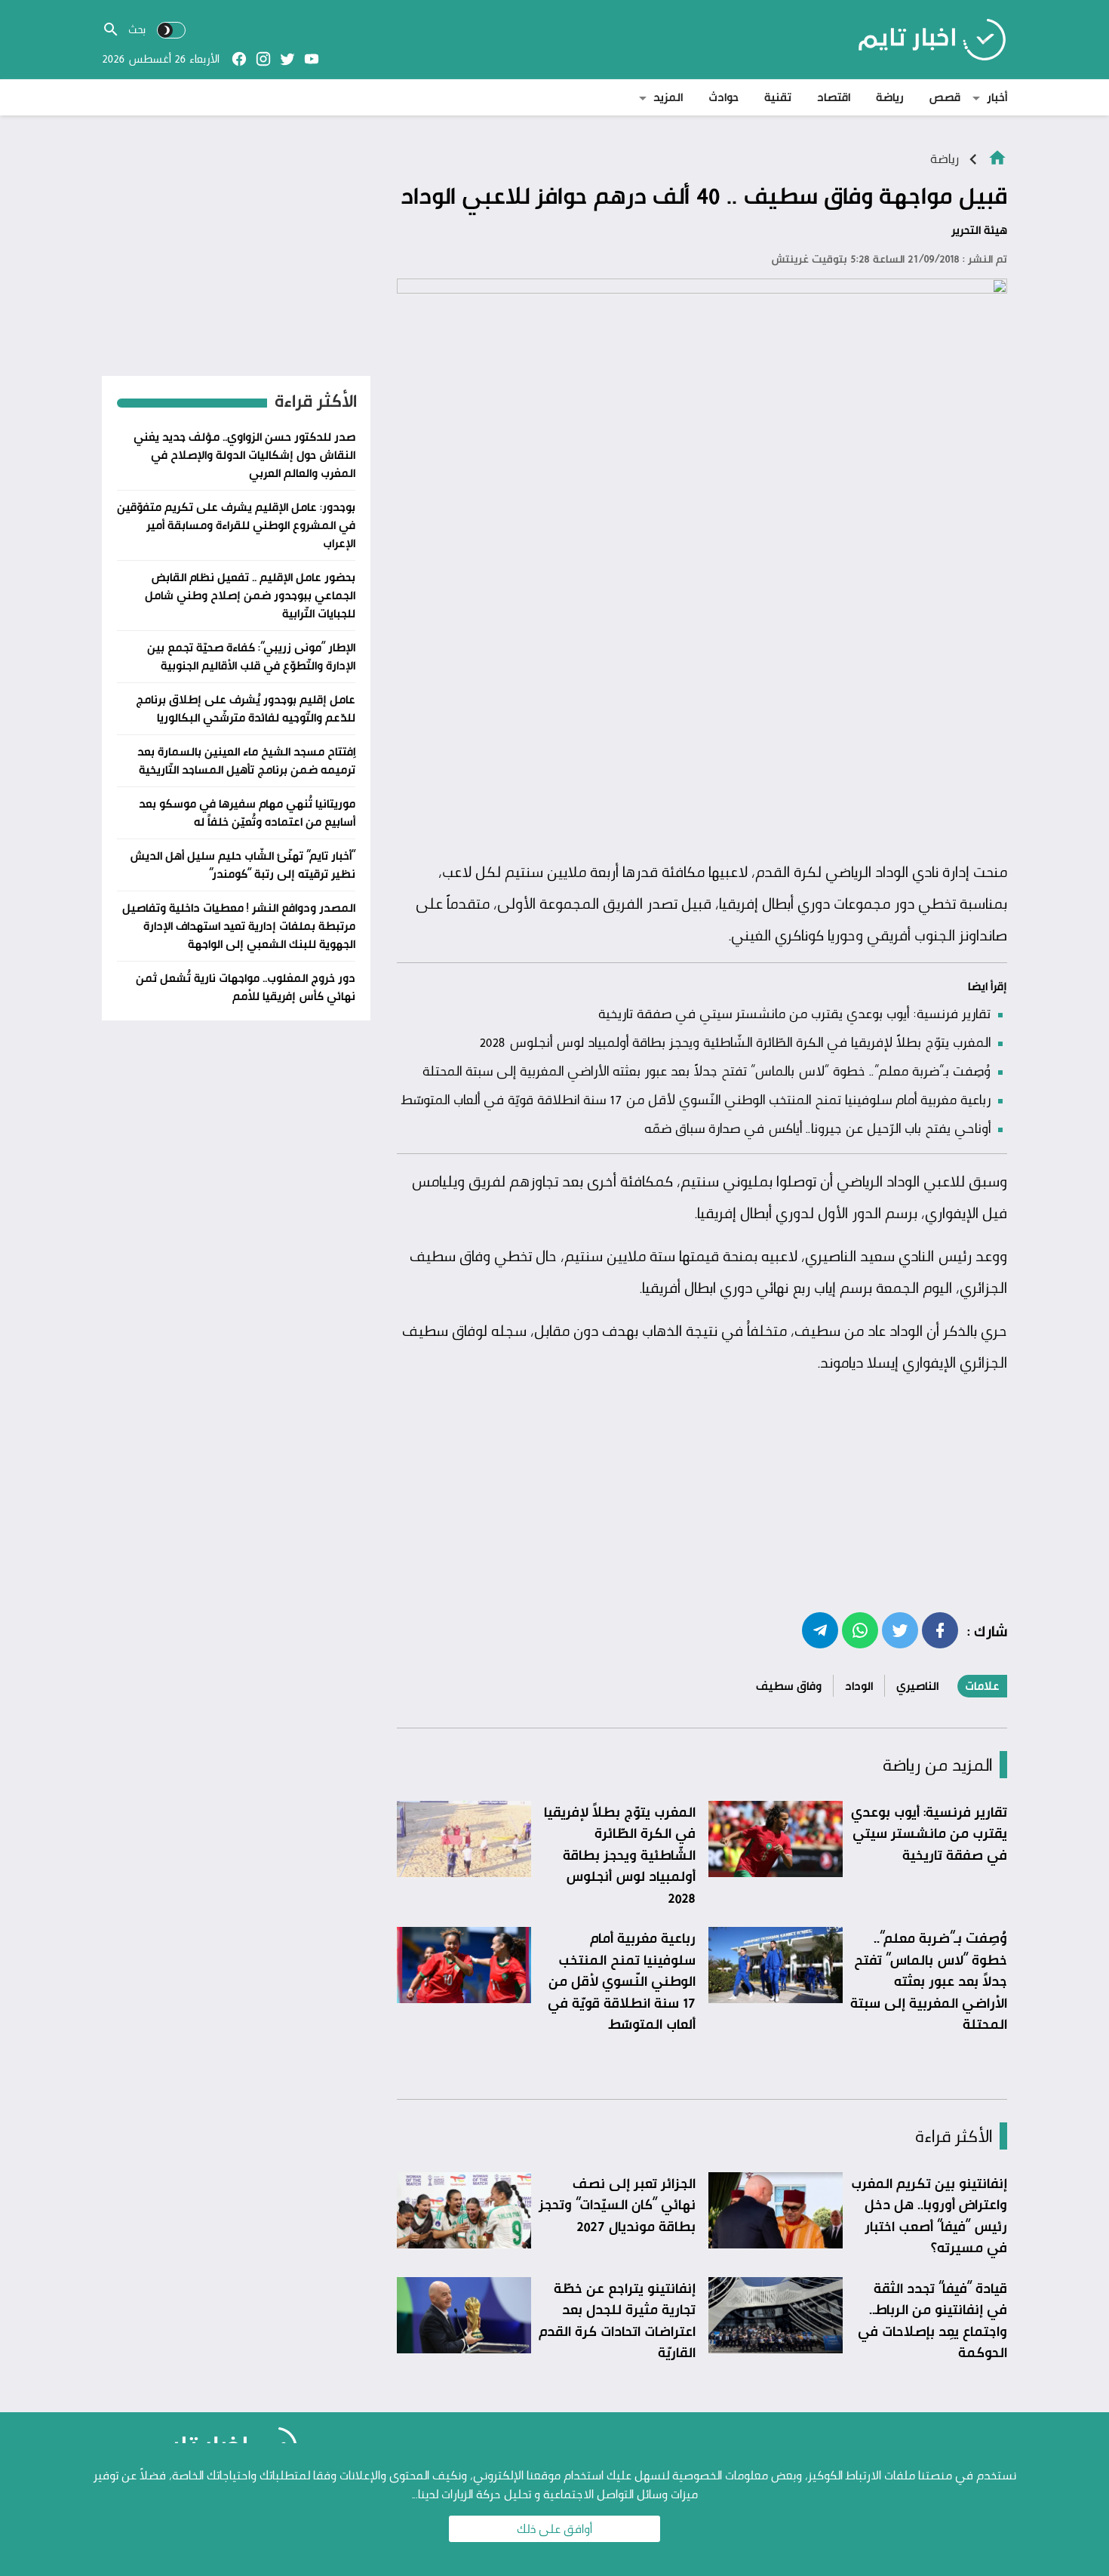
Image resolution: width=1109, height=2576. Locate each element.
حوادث (723, 97)
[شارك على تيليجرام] (820, 1630)
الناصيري (917, 1686)
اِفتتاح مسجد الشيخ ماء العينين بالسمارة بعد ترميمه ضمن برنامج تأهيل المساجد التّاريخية (246, 760)
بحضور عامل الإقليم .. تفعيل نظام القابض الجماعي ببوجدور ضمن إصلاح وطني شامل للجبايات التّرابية (250, 595)
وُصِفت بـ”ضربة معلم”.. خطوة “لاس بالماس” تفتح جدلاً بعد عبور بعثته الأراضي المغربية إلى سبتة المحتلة (707, 1070)
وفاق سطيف (789, 1686)
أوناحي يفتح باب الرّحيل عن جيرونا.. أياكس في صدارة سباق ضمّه (817, 1128)
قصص (945, 97)
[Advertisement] (702, 739)
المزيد (668, 97)
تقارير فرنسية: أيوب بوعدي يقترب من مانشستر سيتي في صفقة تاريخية (794, 1013)
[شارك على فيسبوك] (940, 1630)
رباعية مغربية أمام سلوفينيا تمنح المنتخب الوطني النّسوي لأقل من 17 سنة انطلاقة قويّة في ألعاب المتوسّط (696, 1099)
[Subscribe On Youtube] (312, 59)
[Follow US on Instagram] (263, 59)
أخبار (997, 97)
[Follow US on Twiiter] (287, 59)
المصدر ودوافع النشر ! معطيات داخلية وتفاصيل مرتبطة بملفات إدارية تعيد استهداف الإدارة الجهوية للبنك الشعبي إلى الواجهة (239, 926)
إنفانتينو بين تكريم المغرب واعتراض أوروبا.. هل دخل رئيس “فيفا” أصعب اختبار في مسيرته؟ (929, 2215)
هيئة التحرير (979, 230)
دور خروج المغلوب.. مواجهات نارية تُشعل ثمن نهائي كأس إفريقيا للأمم (246, 987)
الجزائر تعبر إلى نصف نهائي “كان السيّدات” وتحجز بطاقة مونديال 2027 (617, 2204)
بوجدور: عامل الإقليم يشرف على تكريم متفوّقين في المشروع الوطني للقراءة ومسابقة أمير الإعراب (236, 525)
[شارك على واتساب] (860, 1630)
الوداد (859, 1686)
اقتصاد (834, 97)
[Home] (997, 157)
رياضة (890, 97)
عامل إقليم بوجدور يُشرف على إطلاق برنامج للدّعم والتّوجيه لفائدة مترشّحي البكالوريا (246, 708)
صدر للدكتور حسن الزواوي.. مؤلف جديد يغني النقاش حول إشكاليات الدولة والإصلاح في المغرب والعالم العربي (244, 455)
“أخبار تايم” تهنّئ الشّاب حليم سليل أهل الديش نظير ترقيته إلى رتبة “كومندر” (243, 865)
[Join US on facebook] (239, 59)
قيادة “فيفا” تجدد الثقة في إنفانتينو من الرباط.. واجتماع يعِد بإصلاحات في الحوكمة (932, 2320)
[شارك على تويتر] (900, 1630)
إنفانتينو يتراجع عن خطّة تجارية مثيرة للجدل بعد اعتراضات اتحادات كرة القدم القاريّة (617, 2320)
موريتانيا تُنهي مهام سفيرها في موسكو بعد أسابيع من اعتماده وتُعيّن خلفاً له (247, 813)
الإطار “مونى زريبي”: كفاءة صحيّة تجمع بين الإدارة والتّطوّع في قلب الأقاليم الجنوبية (251, 656)
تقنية (778, 97)
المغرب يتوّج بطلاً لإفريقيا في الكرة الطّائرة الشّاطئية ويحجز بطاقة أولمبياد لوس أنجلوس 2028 (735, 1042)
